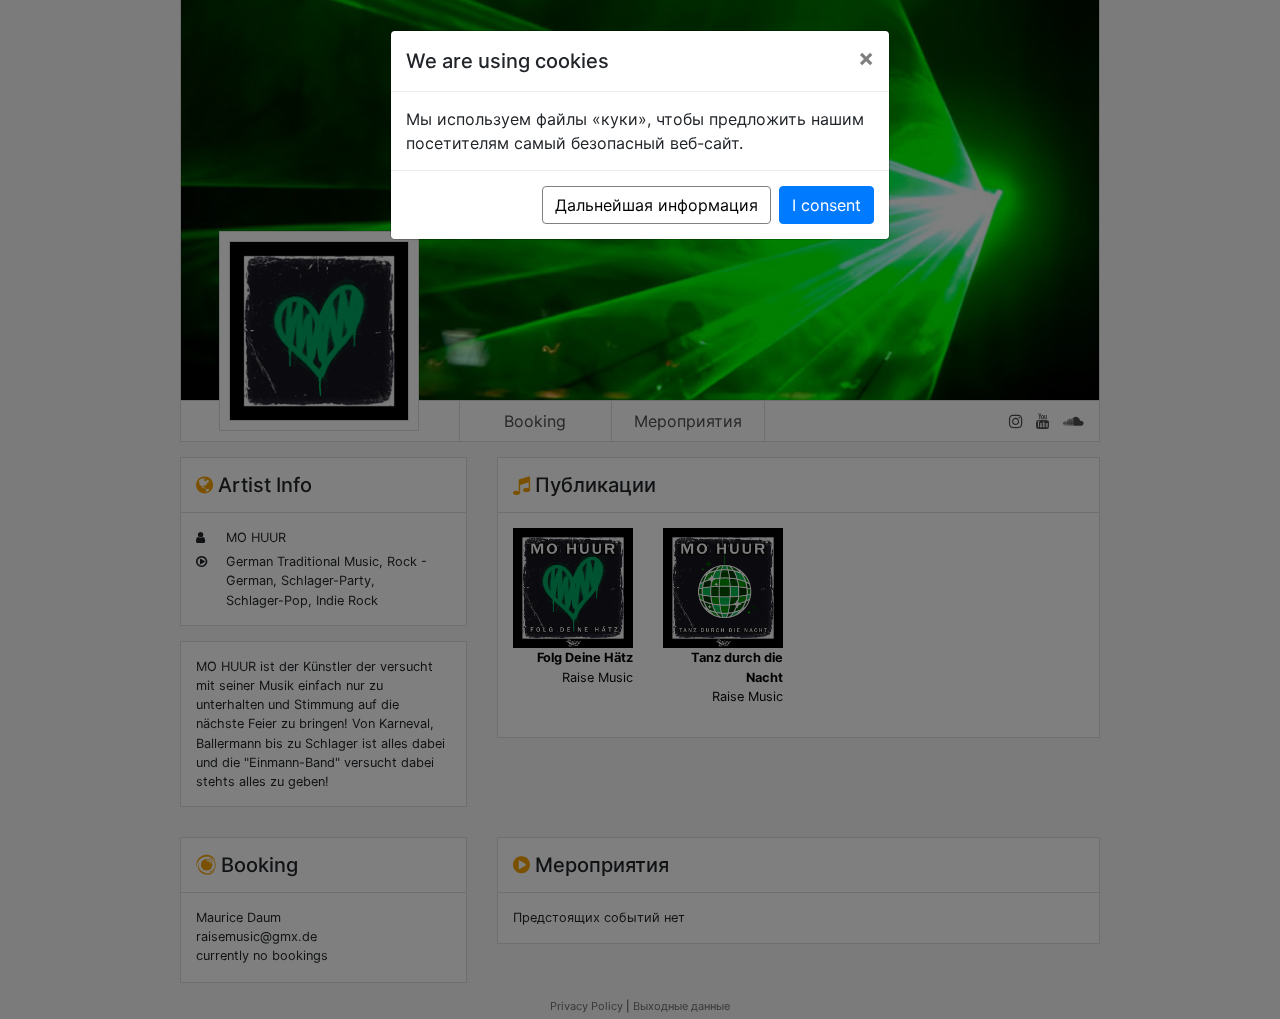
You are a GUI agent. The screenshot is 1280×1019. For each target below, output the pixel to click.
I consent (826, 205)
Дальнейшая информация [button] (656, 205)
